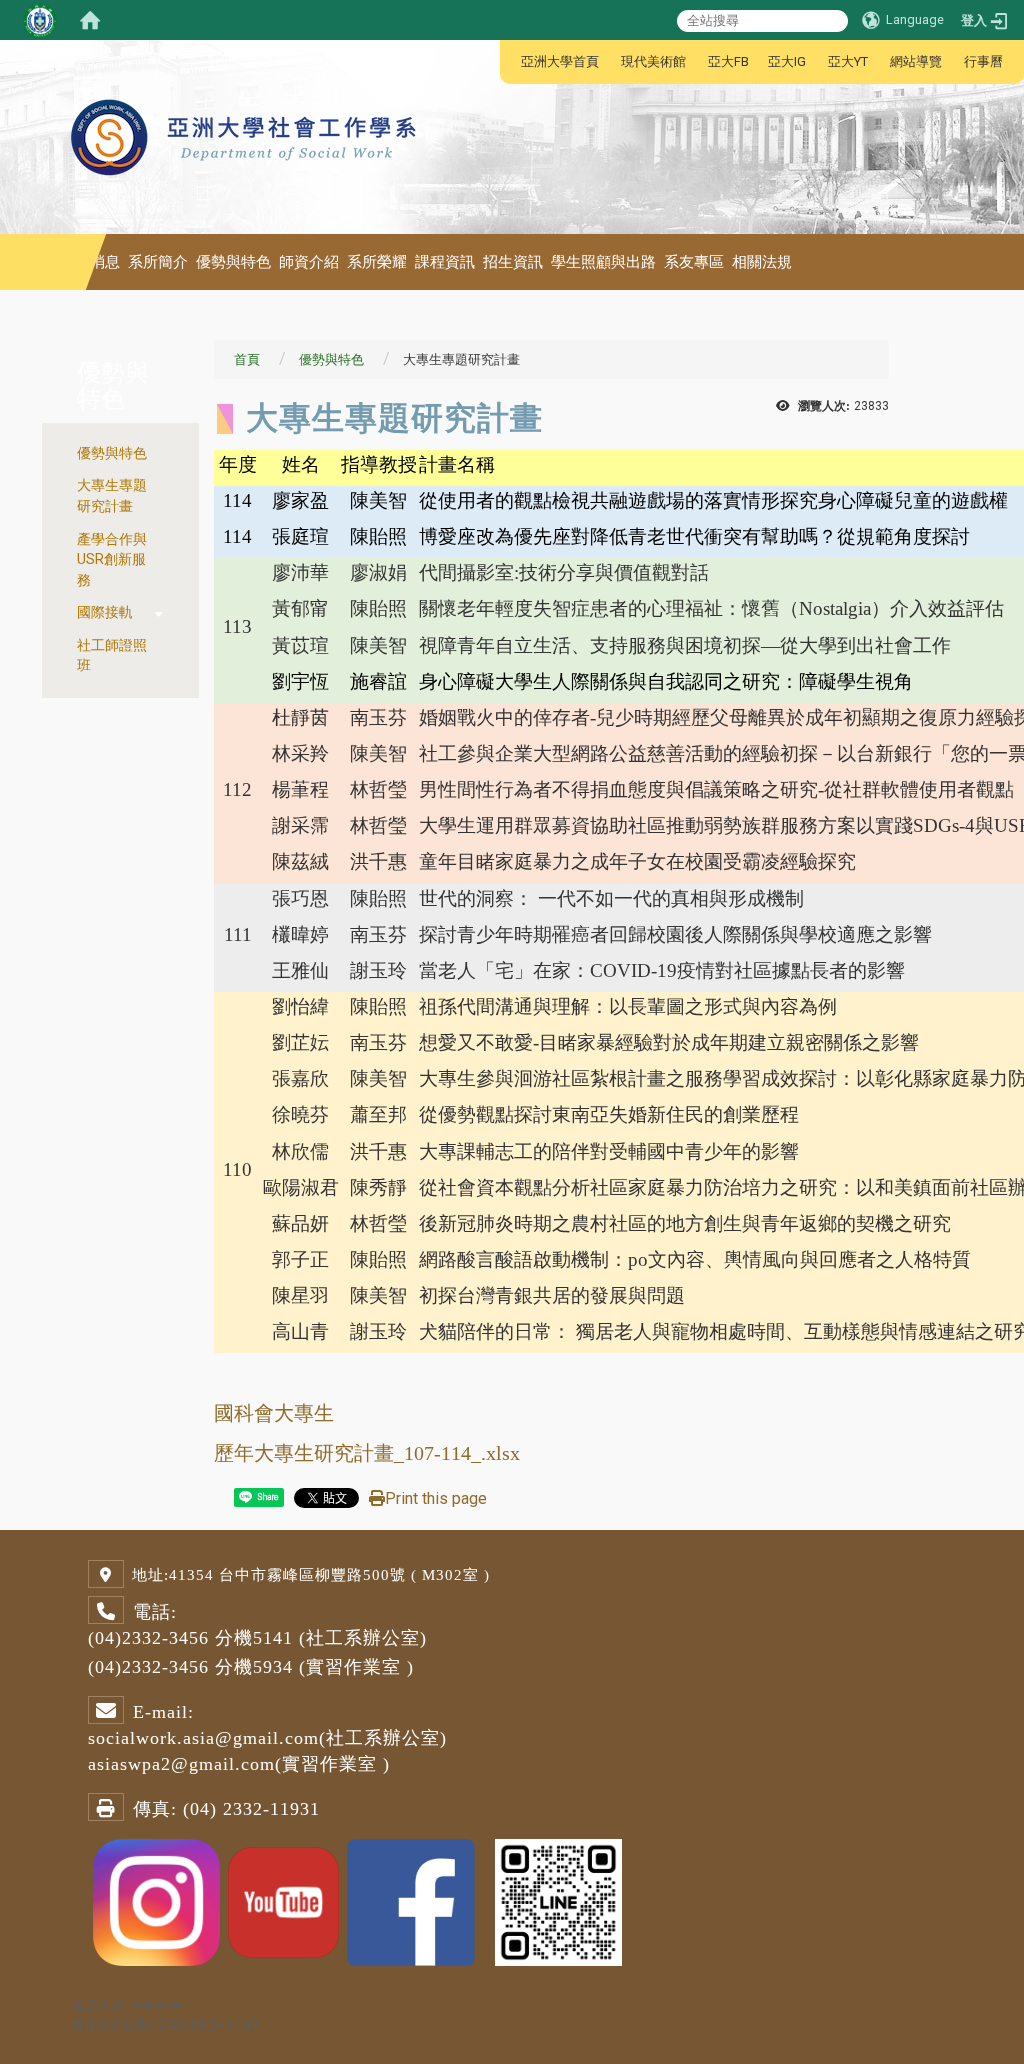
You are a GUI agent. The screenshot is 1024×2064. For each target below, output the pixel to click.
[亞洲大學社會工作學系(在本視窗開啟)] (246, 90)
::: (510, 61)
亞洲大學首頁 (560, 61)
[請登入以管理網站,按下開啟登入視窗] (40, 20)
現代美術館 (653, 61)
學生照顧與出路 (603, 262)
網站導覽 (916, 61)
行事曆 (983, 61)
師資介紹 (309, 262)
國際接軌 (105, 612)
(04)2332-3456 (148, 1638)
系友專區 (694, 262)
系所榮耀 (377, 262)
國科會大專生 (274, 1413)
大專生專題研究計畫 (112, 496)
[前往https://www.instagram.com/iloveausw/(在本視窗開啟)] (156, 1901)
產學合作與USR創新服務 (112, 560)
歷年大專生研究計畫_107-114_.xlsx (367, 1453)
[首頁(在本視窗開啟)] (90, 20)
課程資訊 (445, 262)
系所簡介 (158, 262)
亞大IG (787, 61)
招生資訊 (513, 262)
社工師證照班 (112, 656)
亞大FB (728, 61)
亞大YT (848, 61)
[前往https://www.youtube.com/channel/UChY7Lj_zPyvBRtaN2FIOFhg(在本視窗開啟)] (283, 1901)
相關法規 (762, 262)
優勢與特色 (233, 262)
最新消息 (90, 262)
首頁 (247, 359)
